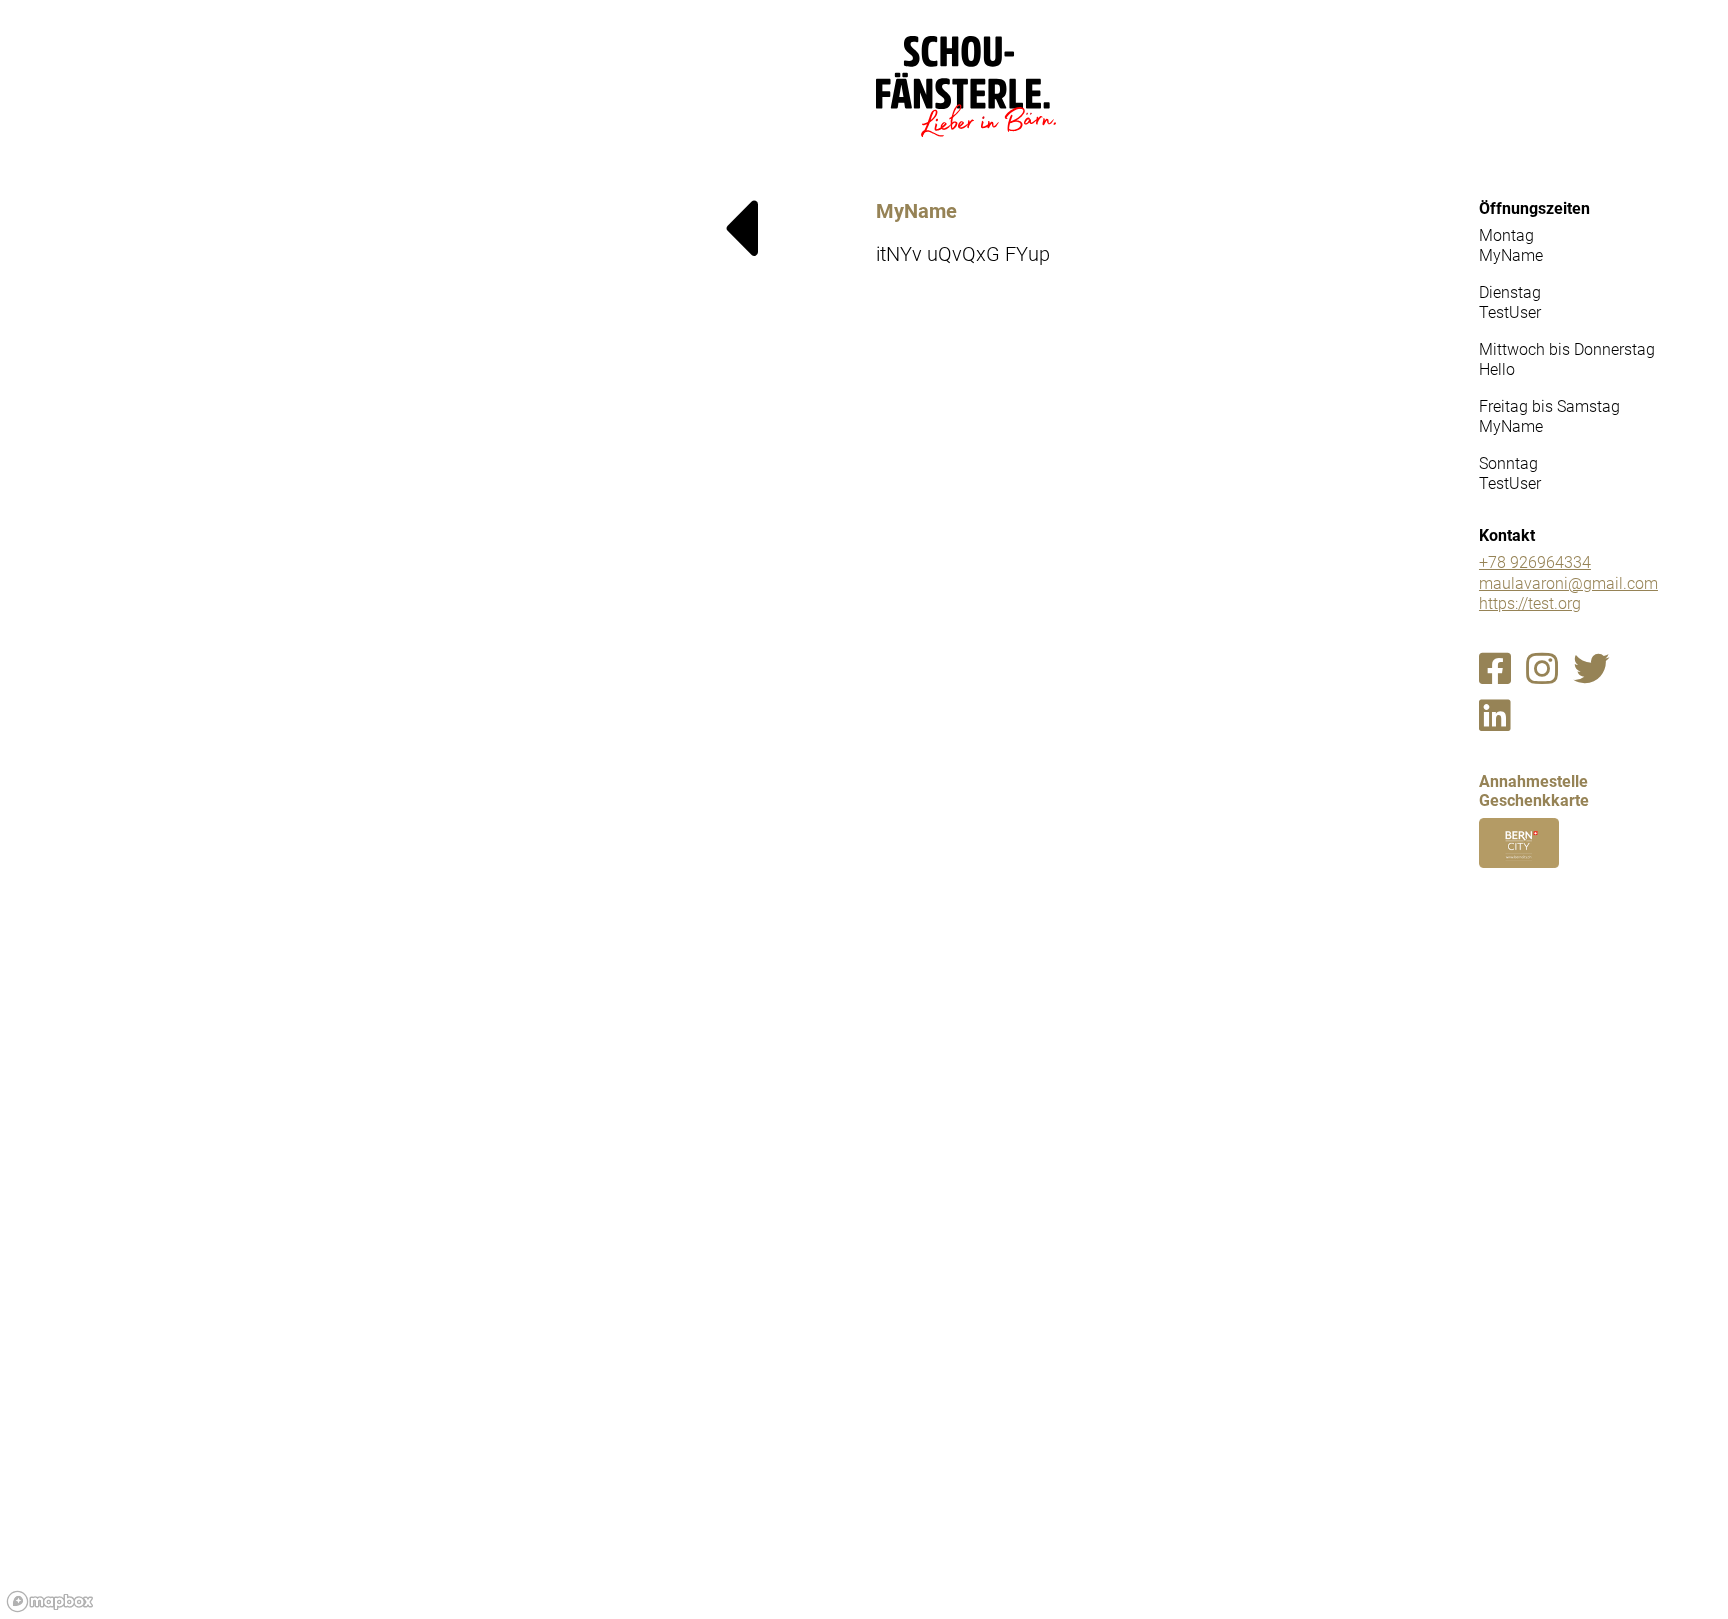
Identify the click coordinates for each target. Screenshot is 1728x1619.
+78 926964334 (1535, 562)
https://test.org (1530, 603)
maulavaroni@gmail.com (1568, 583)
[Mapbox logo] (50, 1601)
